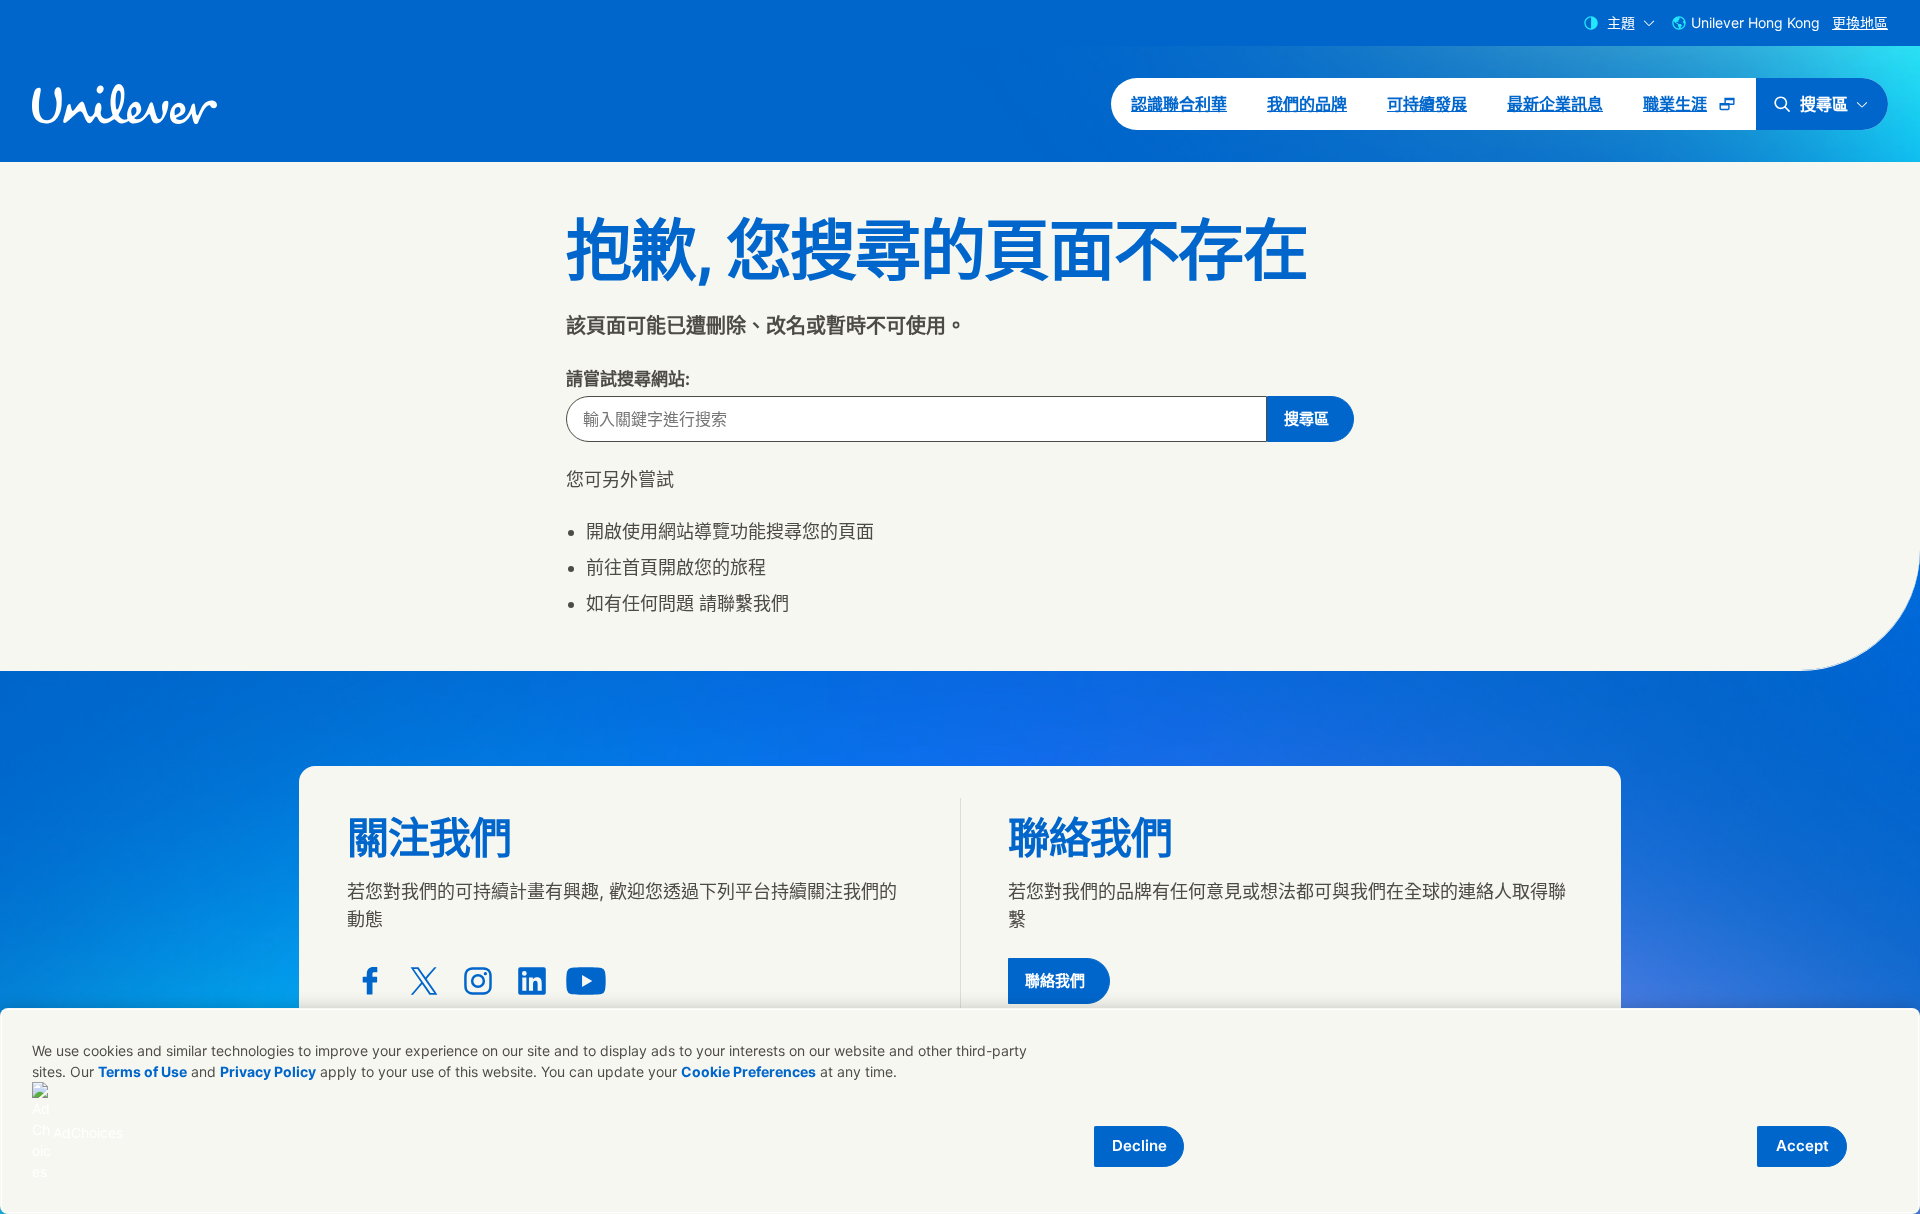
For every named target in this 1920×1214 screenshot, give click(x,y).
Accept (1802, 1145)
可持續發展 (1427, 104)
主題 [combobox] (1621, 22)
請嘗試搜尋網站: (628, 379)
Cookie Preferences (748, 1071)
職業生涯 (1699, 111)
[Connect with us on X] (424, 981)
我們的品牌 (1307, 104)
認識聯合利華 (1179, 104)
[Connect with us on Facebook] (370, 981)
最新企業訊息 (1555, 104)
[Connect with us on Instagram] (478, 981)
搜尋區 (1824, 104)
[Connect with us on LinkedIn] (532, 981)
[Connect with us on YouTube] (586, 981)
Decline (1139, 1145)
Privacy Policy (268, 1071)
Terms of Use (142, 1071)
